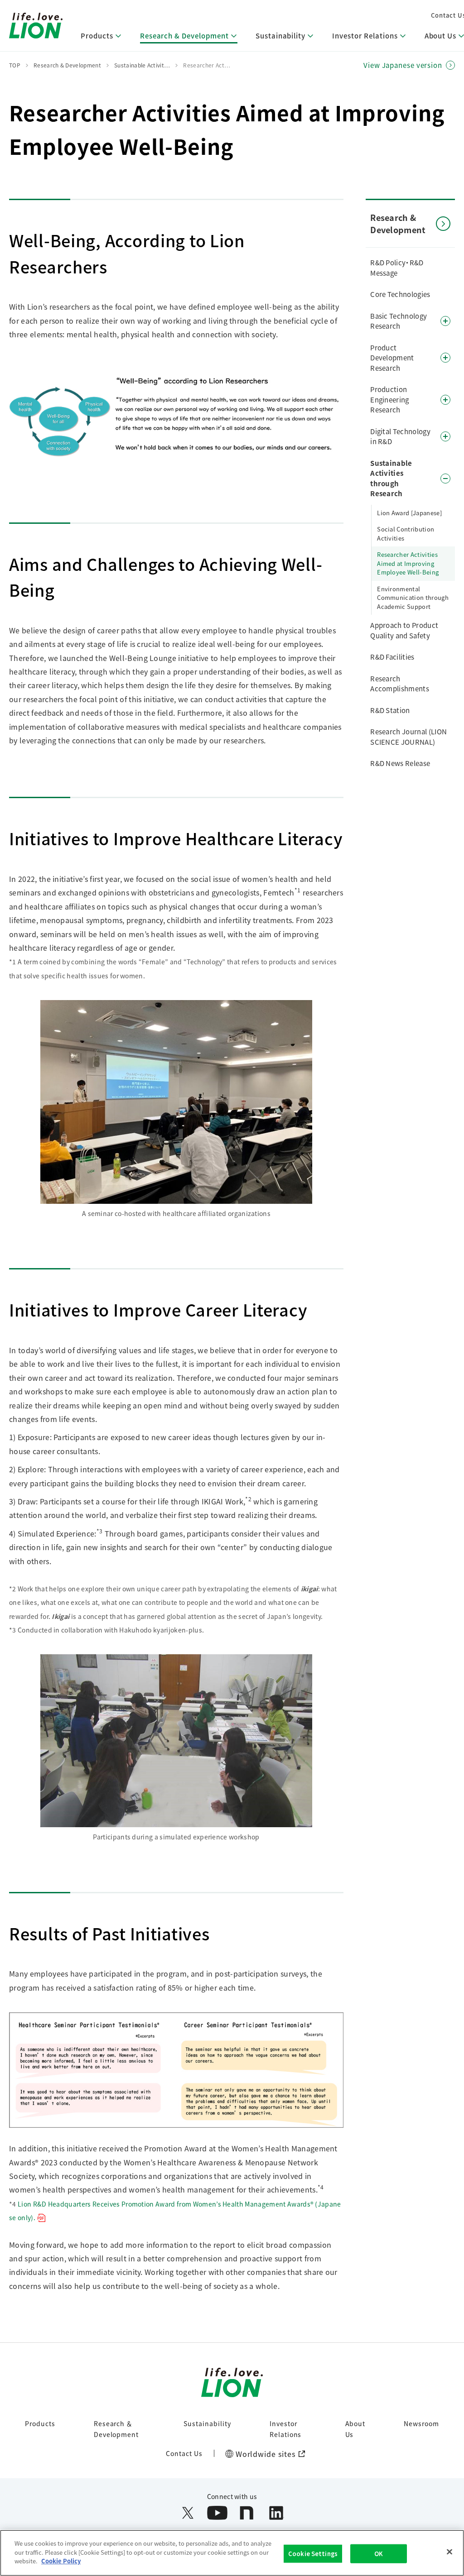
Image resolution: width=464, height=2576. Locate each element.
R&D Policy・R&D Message (397, 268)
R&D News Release (400, 763)
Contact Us (184, 2453)
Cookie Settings (313, 2554)
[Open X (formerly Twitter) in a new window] (188, 2513)
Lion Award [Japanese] (409, 513)
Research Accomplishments (400, 684)
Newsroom (421, 2423)
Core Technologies (400, 294)
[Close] (449, 2552)
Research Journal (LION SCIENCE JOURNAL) (408, 737)
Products (40, 2423)
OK (379, 2554)
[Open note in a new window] (247, 2513)
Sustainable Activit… (142, 65)
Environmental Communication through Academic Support (413, 598)
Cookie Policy (61, 2561)
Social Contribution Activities (406, 534)
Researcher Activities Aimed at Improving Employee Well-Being (408, 563)
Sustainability (207, 2423)
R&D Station (390, 710)
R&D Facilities (392, 657)
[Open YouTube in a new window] (217, 2513)
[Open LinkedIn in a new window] (276, 2513)
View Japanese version (403, 65)
